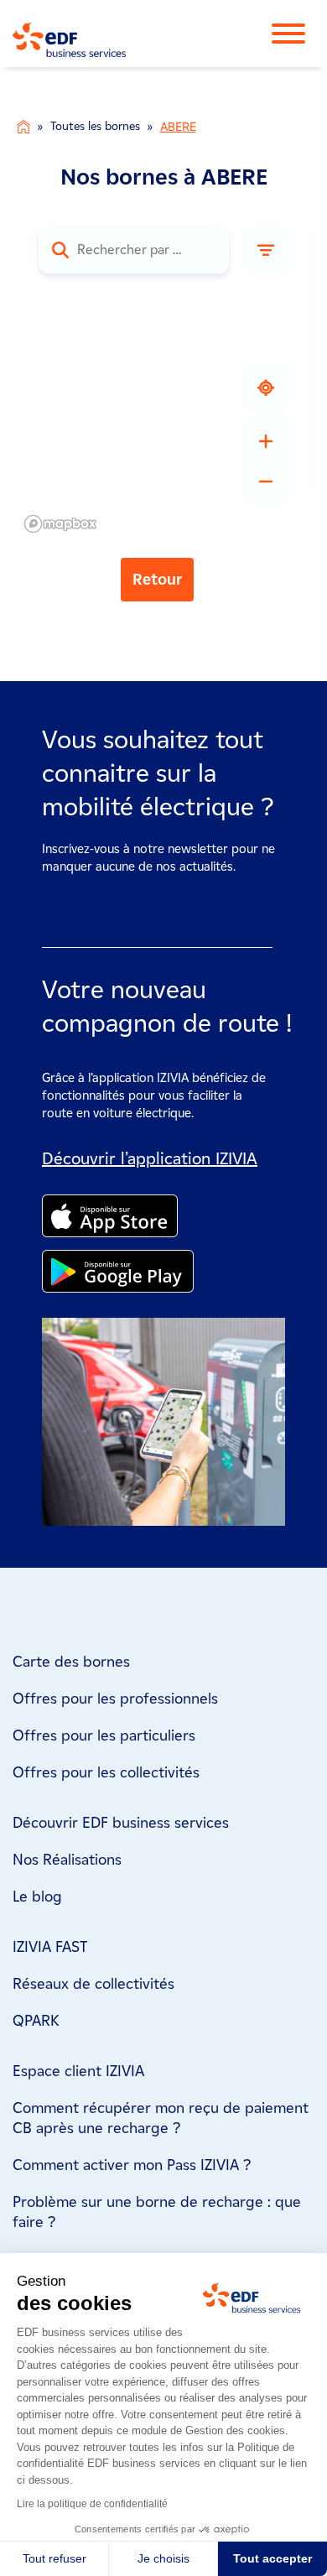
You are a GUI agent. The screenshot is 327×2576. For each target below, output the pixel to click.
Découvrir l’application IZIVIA (150, 1158)
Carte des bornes (71, 1662)
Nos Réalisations (67, 1860)
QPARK (36, 2021)
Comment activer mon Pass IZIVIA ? (132, 2165)
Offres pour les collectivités (106, 1772)
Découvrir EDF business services (121, 1823)
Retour (157, 580)
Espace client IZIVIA (78, 2071)
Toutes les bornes (95, 126)
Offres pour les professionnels (115, 1699)
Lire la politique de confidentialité (92, 2504)
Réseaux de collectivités (93, 1984)
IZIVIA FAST (50, 1947)
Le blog (37, 1897)
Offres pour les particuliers (104, 1736)
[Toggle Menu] (297, 34)
